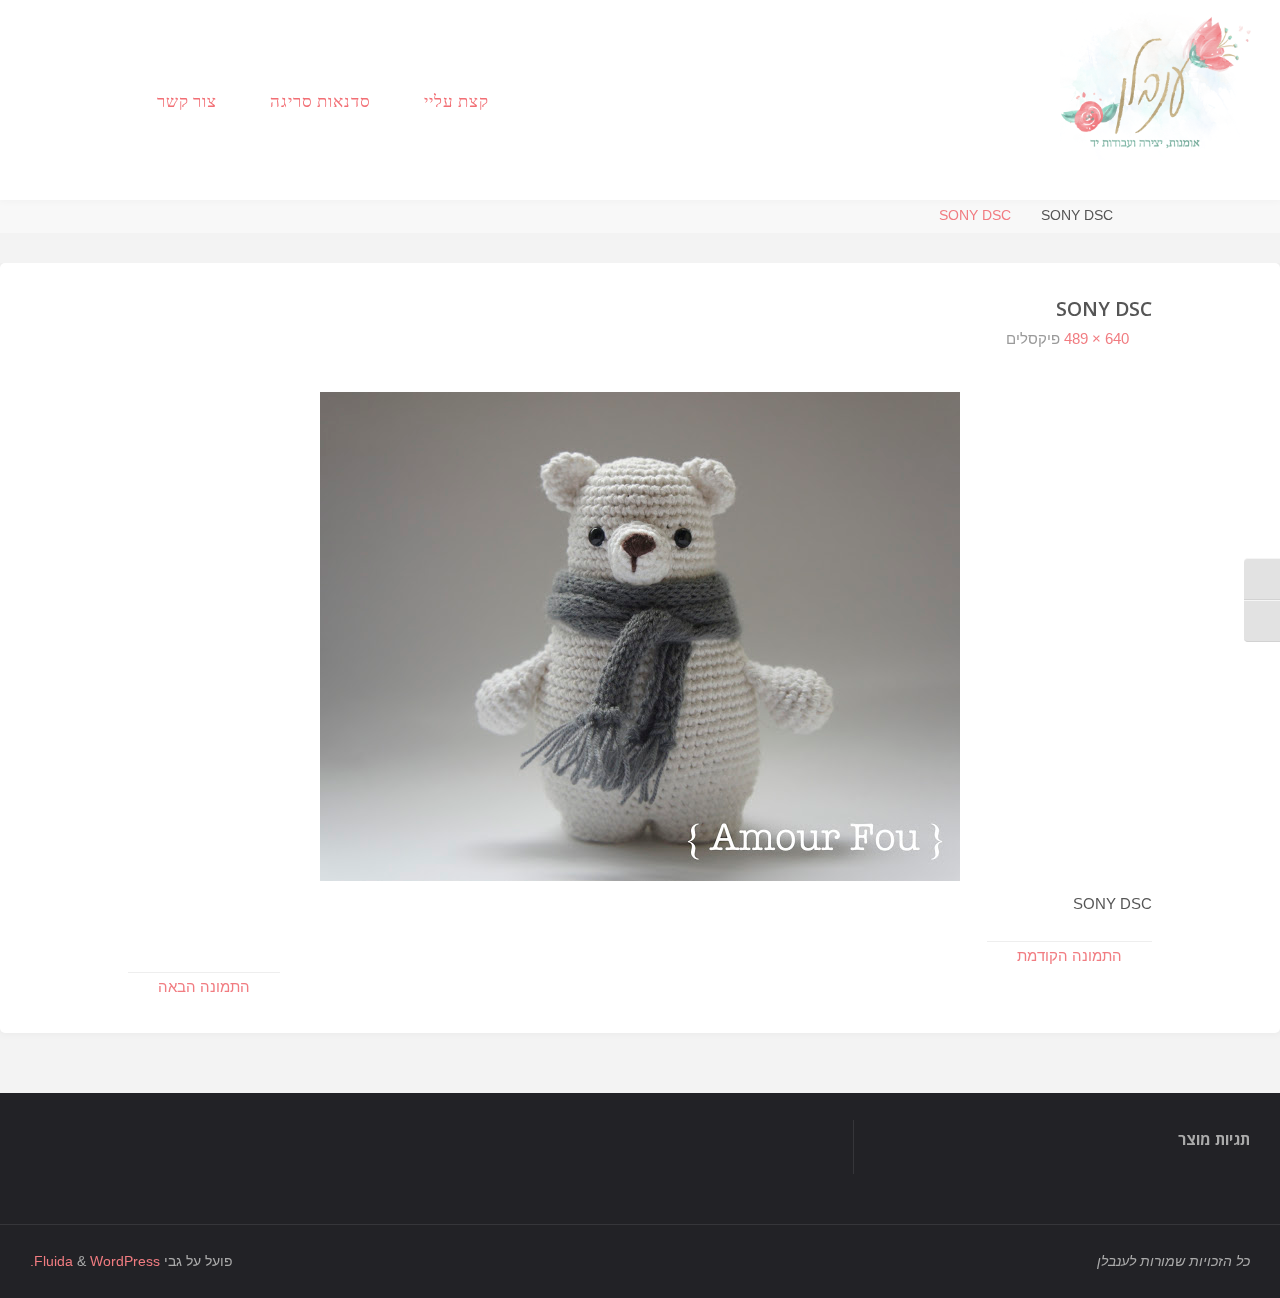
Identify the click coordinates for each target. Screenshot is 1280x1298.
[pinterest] (48, 100)
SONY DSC (975, 215)
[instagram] (78, 100)
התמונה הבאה (204, 986)
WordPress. (95, 1261)
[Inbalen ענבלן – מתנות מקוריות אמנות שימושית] (1157, 80)
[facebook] (108, 100)
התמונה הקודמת (1069, 955)
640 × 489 (1094, 338)
